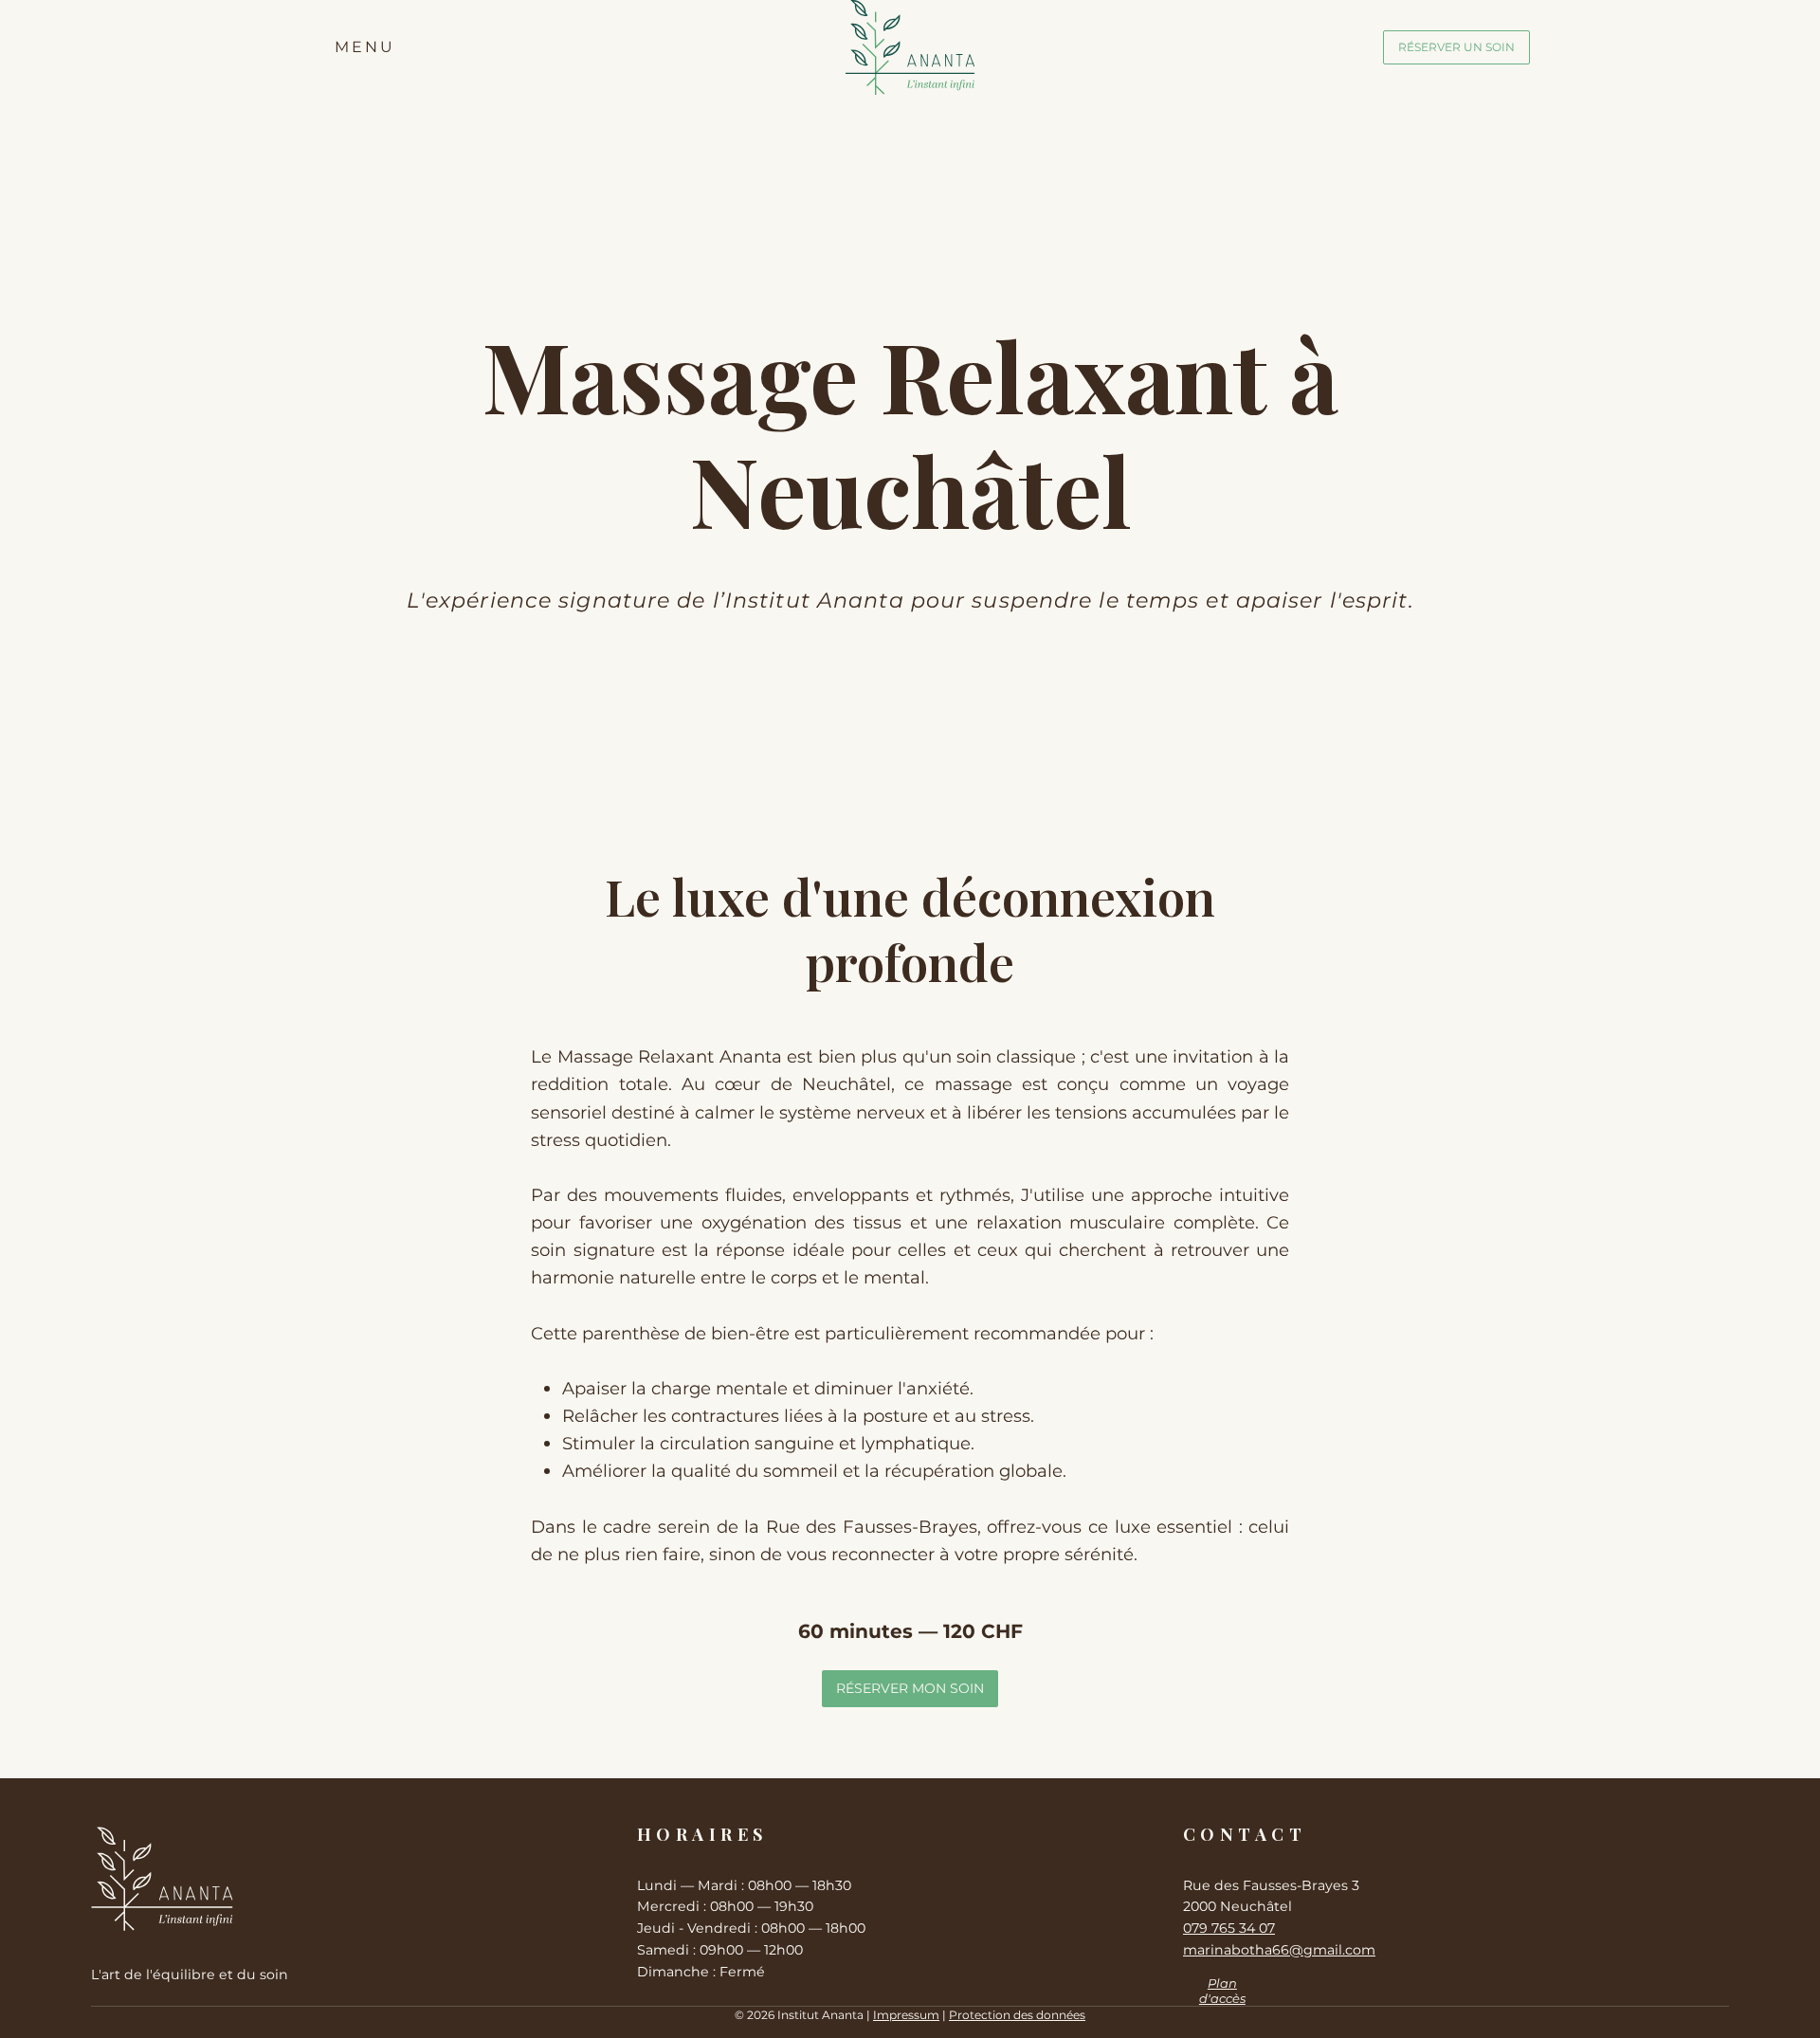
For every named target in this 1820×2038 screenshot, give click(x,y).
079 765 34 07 (1229, 1928)
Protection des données (1017, 2015)
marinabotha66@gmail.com (1279, 1950)
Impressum (906, 2015)
